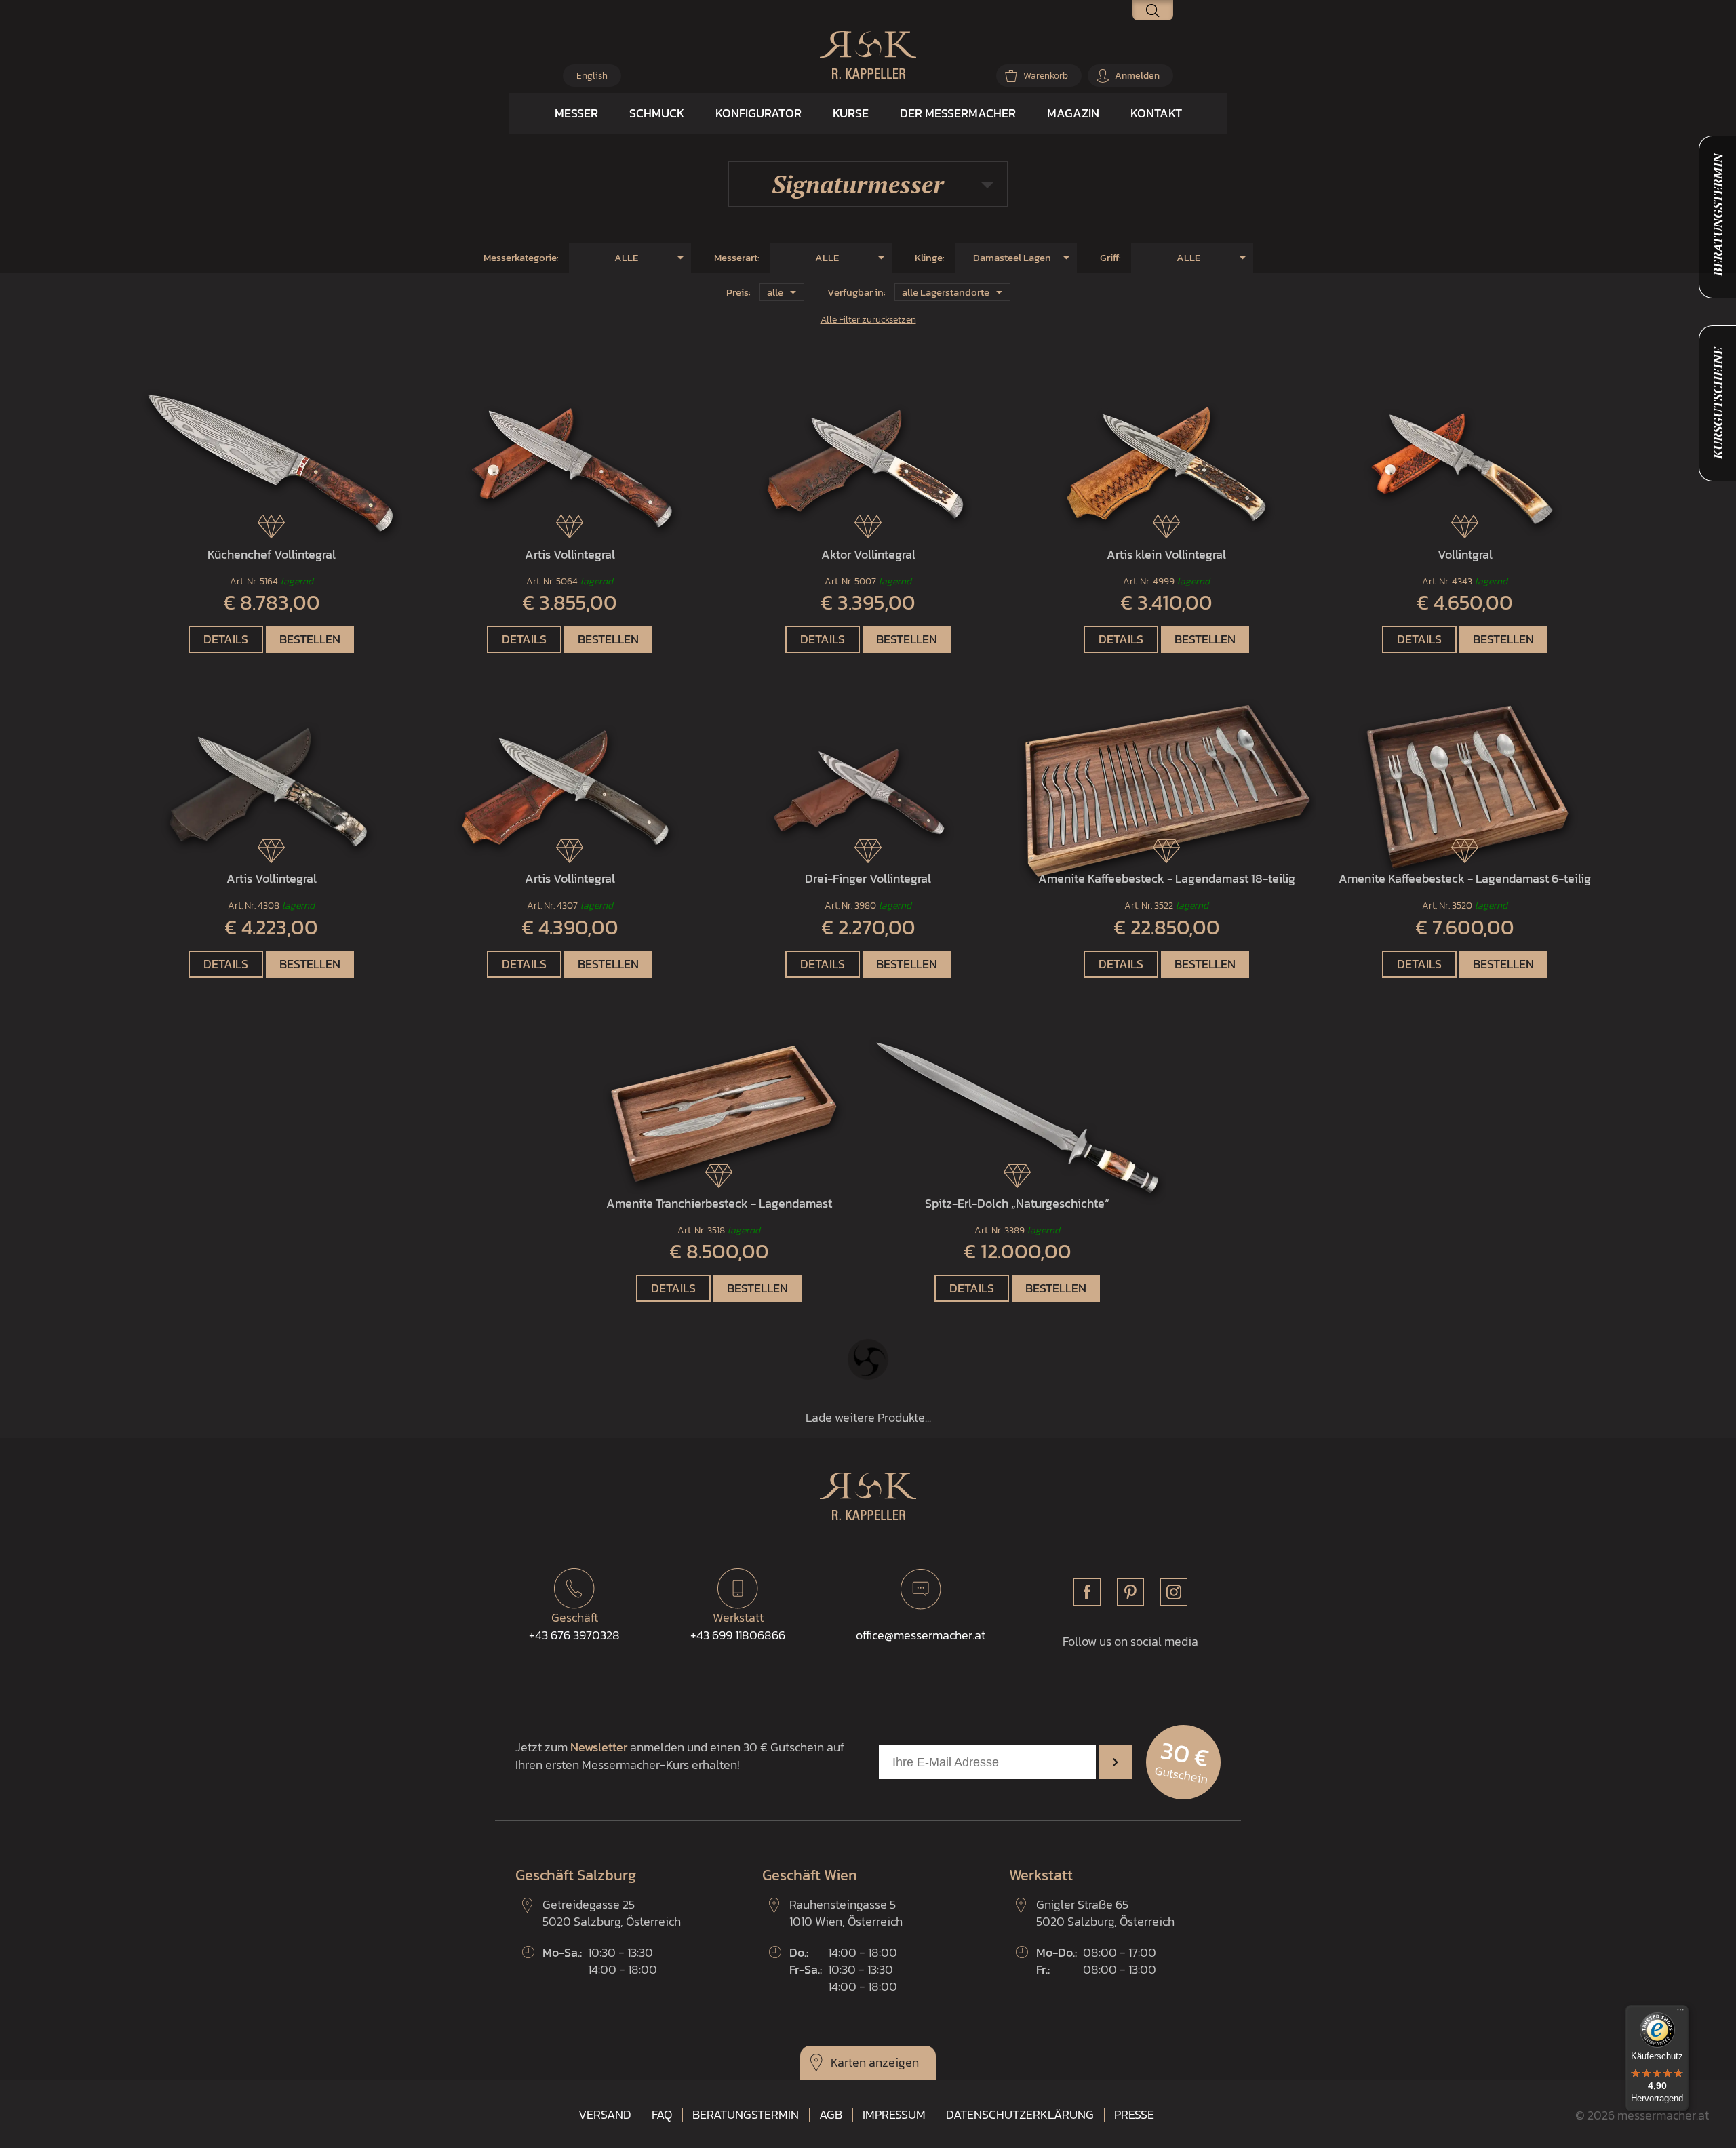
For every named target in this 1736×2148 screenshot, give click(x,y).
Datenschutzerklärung (1020, 2115)
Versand (605, 2115)
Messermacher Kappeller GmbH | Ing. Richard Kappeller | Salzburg (868, 55)
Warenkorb (1046, 76)
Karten (848, 2062)
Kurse (851, 113)
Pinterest (1130, 1592)
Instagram (1174, 1592)
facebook (1087, 1592)
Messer (576, 113)
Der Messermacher (958, 113)
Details (226, 639)
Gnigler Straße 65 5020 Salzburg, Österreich (1105, 1913)
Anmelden (1137, 76)
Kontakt (1156, 113)
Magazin (1073, 113)
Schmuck (657, 113)
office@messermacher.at (921, 1635)
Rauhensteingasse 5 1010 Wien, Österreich (846, 1913)
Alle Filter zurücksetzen (868, 319)
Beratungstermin (746, 2115)
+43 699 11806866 (738, 1626)
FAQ (662, 2115)
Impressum (894, 2115)
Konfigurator (758, 113)
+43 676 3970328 (574, 1626)
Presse (1134, 2115)
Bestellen (310, 639)
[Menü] (1680, 2013)
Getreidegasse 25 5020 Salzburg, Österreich (612, 1913)
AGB (831, 2115)
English (592, 76)
